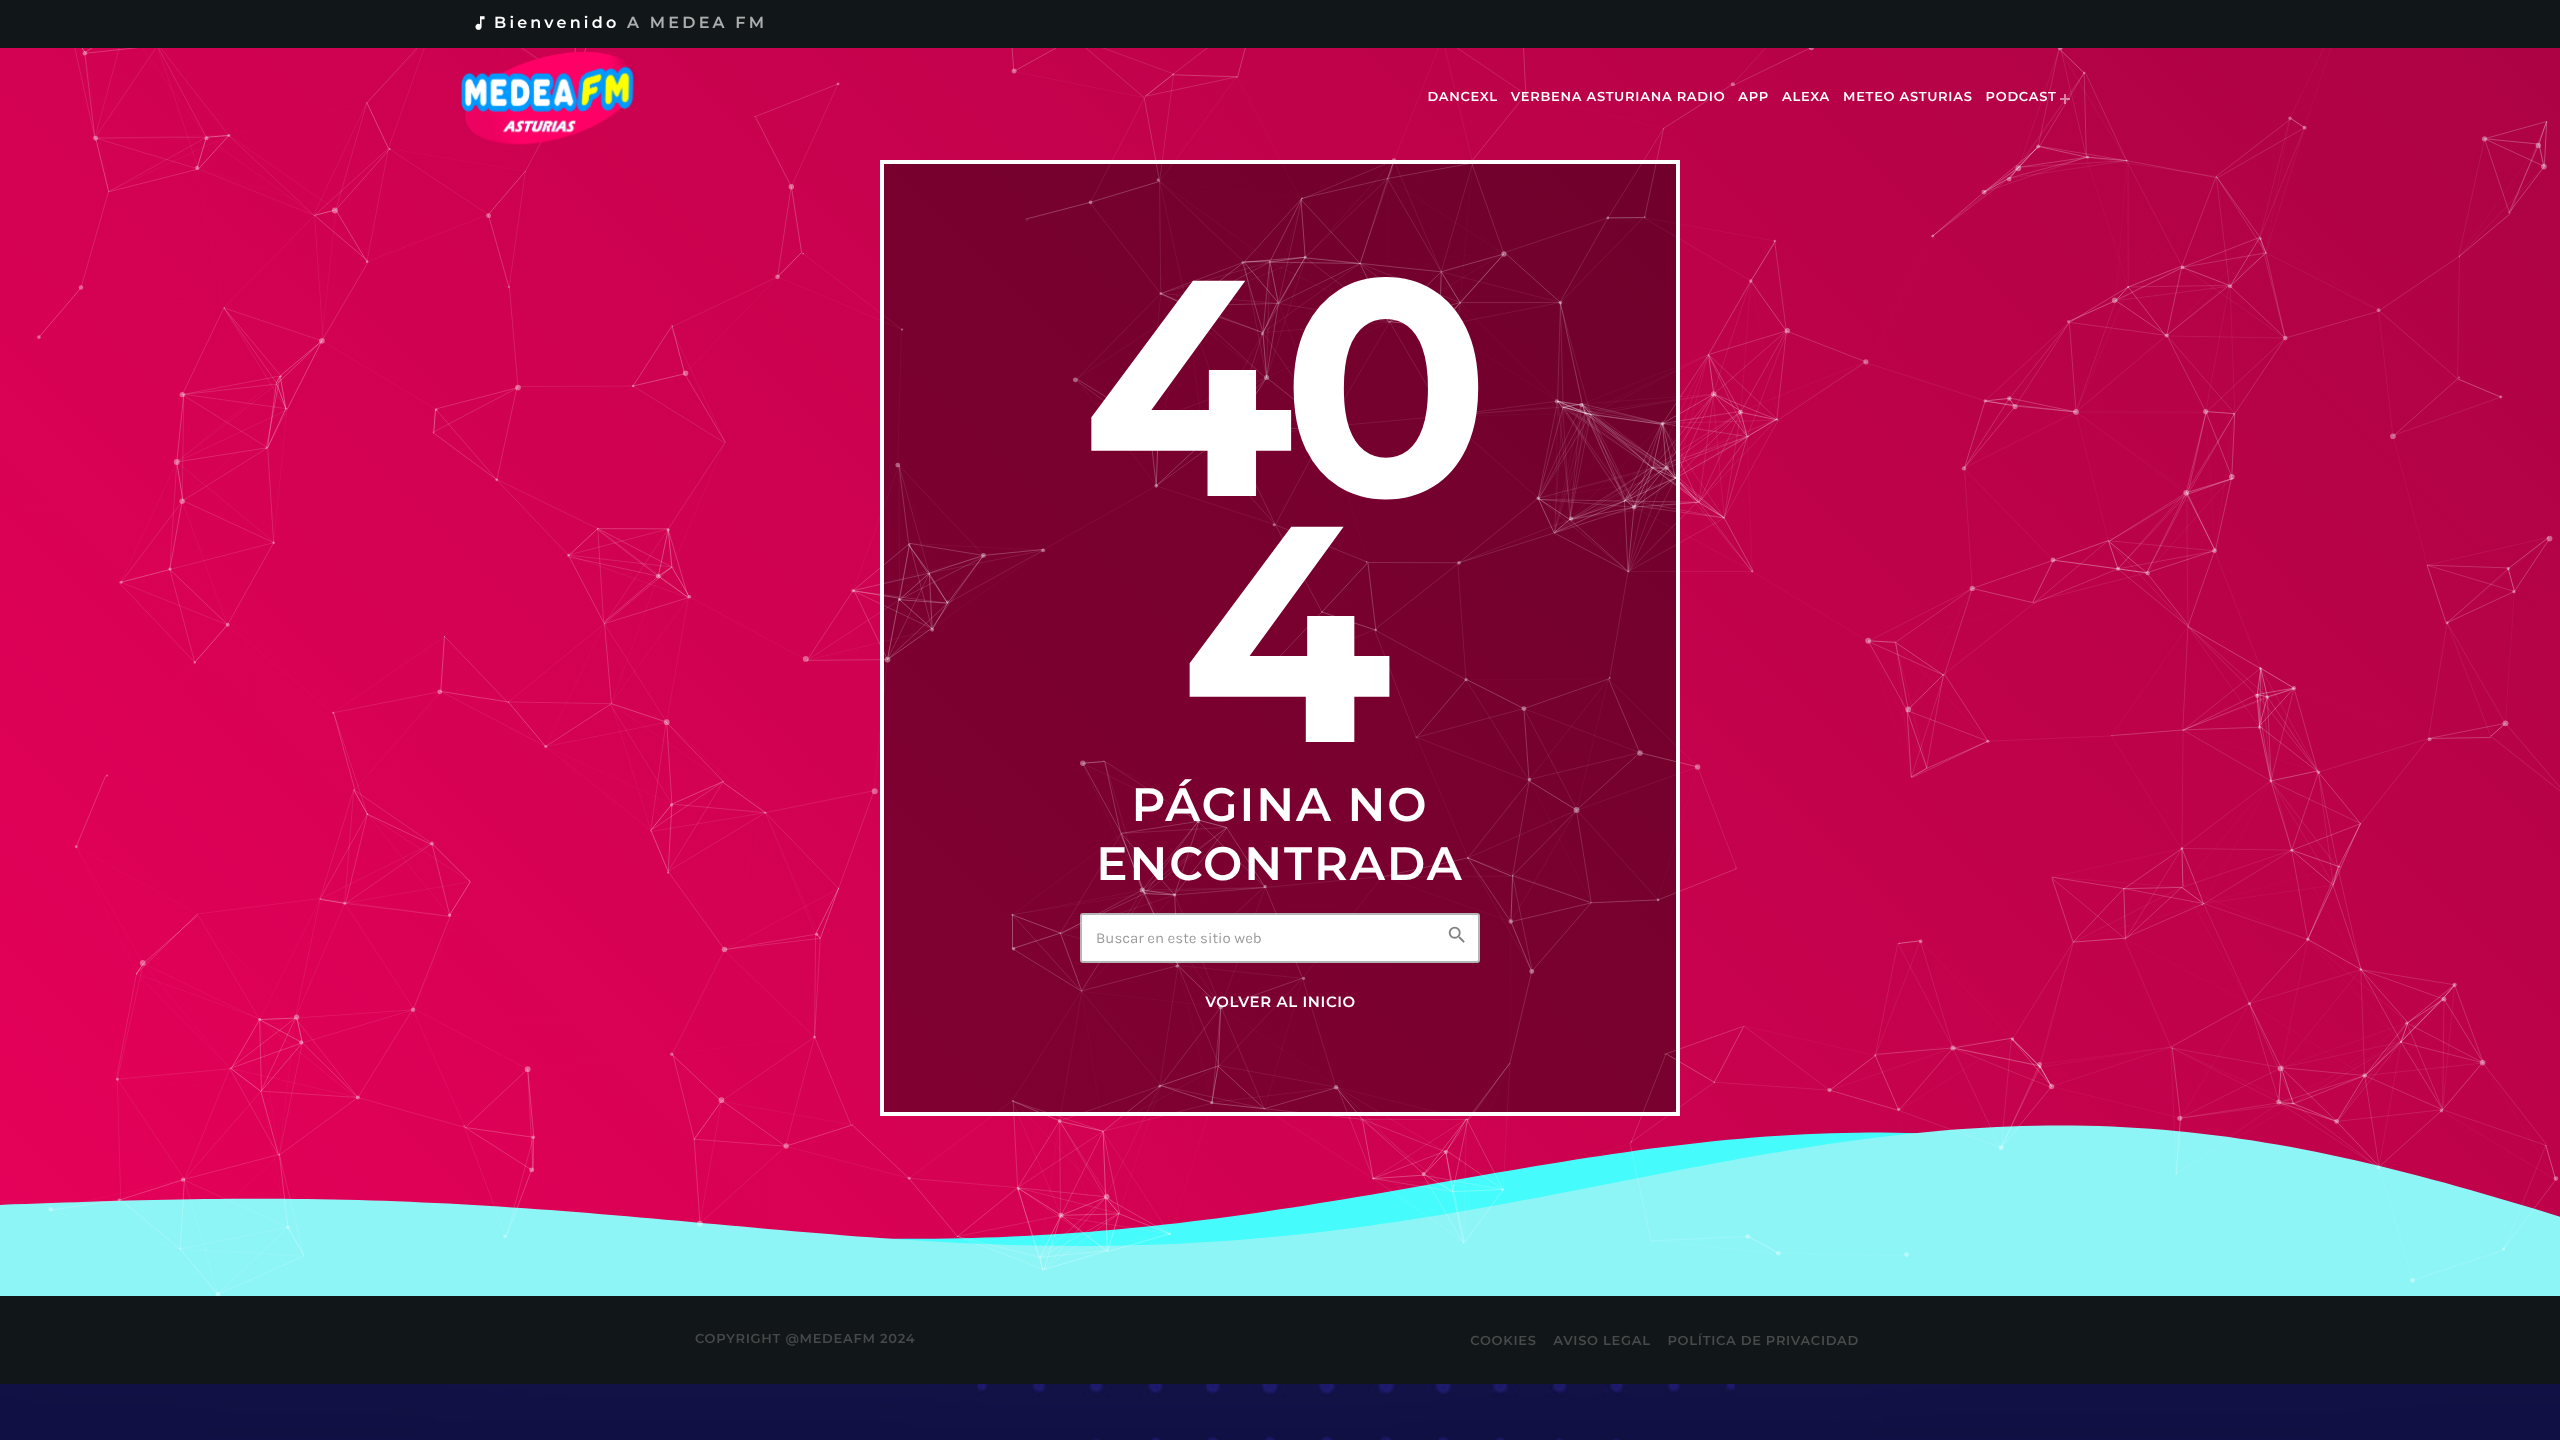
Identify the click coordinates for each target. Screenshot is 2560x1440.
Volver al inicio (1280, 1002)
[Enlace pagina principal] (561, 98)
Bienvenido (619, 23)
